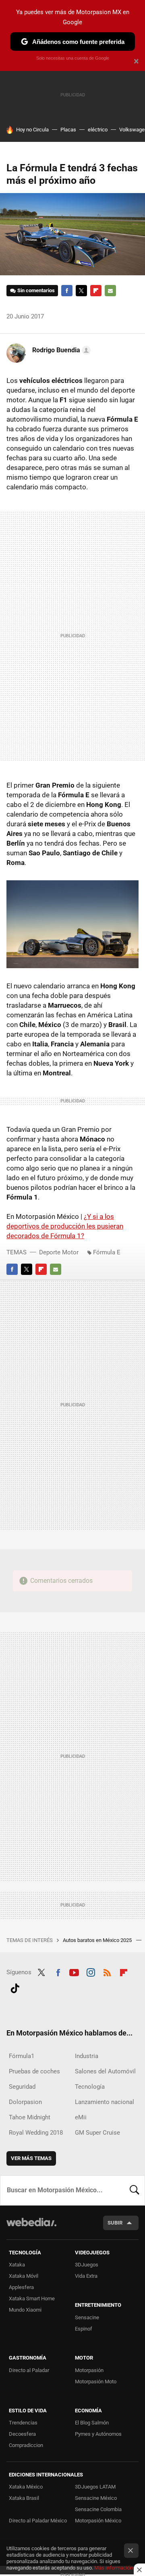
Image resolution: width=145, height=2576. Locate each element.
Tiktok (15, 1987)
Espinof (84, 2329)
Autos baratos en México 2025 (98, 1940)
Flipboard (96, 291)
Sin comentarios (36, 290)
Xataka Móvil (24, 2276)
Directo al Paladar (29, 2370)
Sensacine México (96, 2498)
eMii (81, 2117)
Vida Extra (86, 2276)
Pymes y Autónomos (98, 2434)
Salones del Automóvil (105, 2071)
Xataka (17, 2265)
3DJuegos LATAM (95, 2487)
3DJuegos (87, 2265)
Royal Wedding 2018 (36, 2133)
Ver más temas (31, 2158)
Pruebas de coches (34, 2071)
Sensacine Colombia (98, 2509)
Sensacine (87, 2317)
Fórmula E (107, 1252)
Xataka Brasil (24, 2498)
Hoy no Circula (32, 130)
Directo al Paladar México (38, 2521)
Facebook (67, 291)
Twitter (81, 291)
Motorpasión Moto (96, 2382)
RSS (107, 1971)
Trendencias (23, 2423)
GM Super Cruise (97, 2133)
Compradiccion (26, 2445)
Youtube (74, 1971)
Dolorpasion (25, 2102)
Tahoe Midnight (30, 2117)
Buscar (135, 2190)
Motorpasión (89, 2370)
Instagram (91, 1971)
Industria (87, 2056)
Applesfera (21, 2287)
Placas (68, 130)
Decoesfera (22, 2434)
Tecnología (90, 2087)
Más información (114, 2568)
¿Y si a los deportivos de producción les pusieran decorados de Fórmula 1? (65, 1226)
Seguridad (22, 2087)
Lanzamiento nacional (105, 2102)
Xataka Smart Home (32, 2298)
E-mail (110, 291)
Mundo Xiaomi (25, 2310)
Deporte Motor (59, 1252)
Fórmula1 (22, 2056)
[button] (60, 350)
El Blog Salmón (92, 2423)
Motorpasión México (98, 2521)
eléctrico (98, 130)
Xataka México (26, 2487)
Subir (115, 2223)
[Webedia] (31, 2228)
